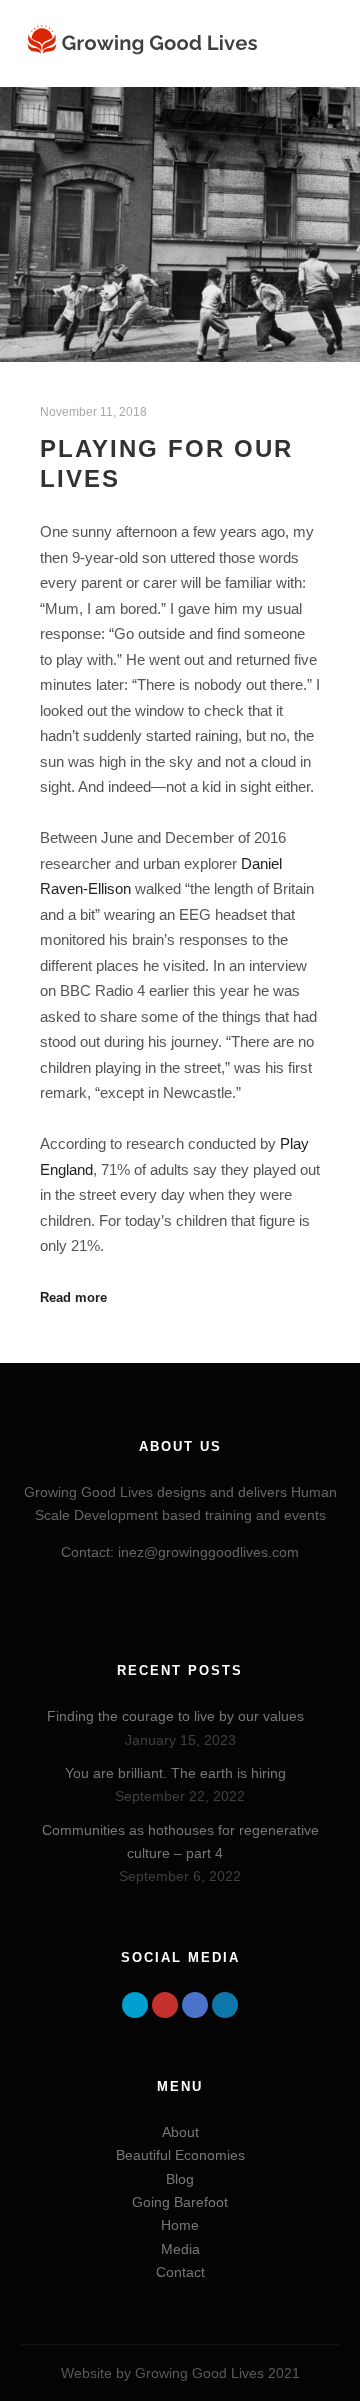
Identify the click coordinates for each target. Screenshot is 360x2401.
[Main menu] (305, 73)
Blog (180, 2179)
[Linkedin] (225, 2005)
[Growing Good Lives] (145, 43)
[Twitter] (135, 2005)
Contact (180, 2272)
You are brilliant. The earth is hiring (175, 1773)
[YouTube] (165, 2005)
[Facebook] (195, 2005)
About (180, 2132)
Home (180, 2225)
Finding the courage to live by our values (175, 1716)
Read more (73, 1297)
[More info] (305, 44)
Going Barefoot (180, 2202)
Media (180, 2249)
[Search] (305, 15)
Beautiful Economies (180, 2155)
